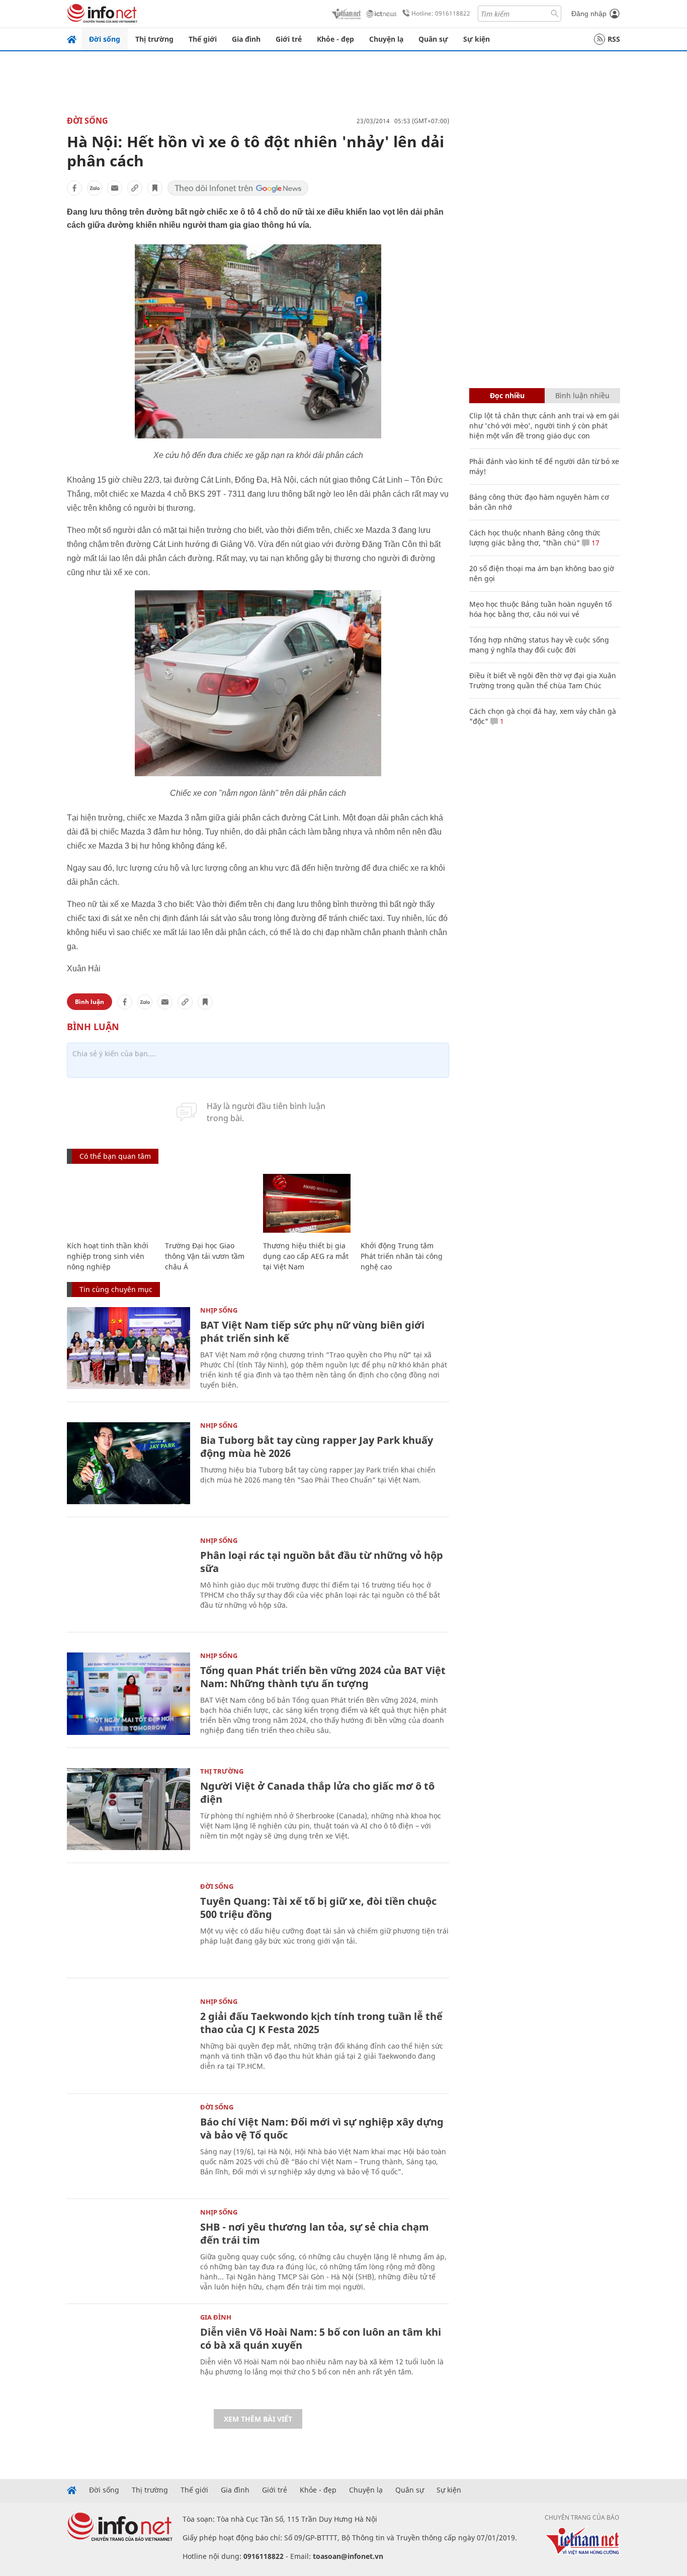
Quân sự (433, 39)
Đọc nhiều (507, 395)
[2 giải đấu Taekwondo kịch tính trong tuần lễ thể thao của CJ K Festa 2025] (128, 2039)
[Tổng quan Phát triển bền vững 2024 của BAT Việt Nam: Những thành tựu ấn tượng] (128, 1693)
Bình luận (90, 1002)
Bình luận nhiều (582, 395)
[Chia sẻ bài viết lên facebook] (74, 188)
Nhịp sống (219, 1310)
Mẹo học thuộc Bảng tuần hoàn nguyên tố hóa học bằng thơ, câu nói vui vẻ (540, 609)
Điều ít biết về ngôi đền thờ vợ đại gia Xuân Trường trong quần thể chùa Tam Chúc (543, 680)
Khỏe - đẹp (335, 39)
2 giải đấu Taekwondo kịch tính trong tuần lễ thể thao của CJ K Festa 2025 (321, 2023)
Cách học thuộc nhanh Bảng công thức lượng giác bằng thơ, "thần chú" (535, 538)
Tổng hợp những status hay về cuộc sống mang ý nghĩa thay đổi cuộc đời (539, 645)
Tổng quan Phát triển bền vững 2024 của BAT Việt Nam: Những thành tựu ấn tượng (323, 1677)
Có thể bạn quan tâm (115, 1156)
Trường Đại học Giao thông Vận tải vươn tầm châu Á (205, 1256)
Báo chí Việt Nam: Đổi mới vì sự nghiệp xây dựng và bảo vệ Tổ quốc (322, 2128)
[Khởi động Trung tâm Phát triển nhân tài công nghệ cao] (405, 1203)
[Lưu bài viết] (155, 188)
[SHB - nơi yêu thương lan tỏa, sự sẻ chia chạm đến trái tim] (128, 2250)
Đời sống (105, 39)
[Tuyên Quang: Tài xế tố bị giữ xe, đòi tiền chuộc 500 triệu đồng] (128, 1924)
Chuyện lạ (386, 39)
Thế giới (203, 39)
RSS (614, 39)
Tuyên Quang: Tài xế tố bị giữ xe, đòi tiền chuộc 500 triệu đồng (318, 1908)
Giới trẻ (289, 39)
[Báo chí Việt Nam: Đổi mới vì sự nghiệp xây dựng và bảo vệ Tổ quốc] (128, 2145)
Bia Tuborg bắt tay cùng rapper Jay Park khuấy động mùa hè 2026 (317, 1447)
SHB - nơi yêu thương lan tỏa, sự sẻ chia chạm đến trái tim (315, 2233)
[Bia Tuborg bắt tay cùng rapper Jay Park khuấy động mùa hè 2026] (128, 1463)
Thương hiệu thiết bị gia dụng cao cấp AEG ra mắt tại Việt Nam (306, 1256)
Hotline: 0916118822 (441, 13)
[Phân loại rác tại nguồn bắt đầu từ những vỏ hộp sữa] (128, 1578)
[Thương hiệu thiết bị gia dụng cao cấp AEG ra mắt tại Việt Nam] (307, 1203)
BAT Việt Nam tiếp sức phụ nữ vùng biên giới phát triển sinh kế (312, 1331)
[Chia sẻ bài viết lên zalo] (95, 188)
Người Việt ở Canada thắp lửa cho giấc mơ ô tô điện (317, 1792)
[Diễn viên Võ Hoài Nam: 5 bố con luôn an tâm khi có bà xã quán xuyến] (128, 2355)
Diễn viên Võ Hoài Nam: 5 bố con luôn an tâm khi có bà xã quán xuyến (321, 2338)
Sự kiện (477, 39)
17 (594, 543)
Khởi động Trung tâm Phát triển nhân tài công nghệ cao (402, 1256)
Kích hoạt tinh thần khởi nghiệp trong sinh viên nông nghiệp (108, 1256)
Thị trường (154, 39)
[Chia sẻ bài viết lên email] (115, 188)
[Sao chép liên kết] (135, 188)
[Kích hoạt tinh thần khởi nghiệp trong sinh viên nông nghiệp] (111, 1203)
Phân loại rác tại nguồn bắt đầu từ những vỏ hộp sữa (322, 1562)
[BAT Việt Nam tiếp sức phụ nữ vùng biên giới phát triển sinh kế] (128, 1348)
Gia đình (246, 39)
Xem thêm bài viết (258, 2419)
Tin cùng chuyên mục (116, 1289)
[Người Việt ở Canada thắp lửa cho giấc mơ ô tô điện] (128, 1809)
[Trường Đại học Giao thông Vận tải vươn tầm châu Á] (209, 1203)
